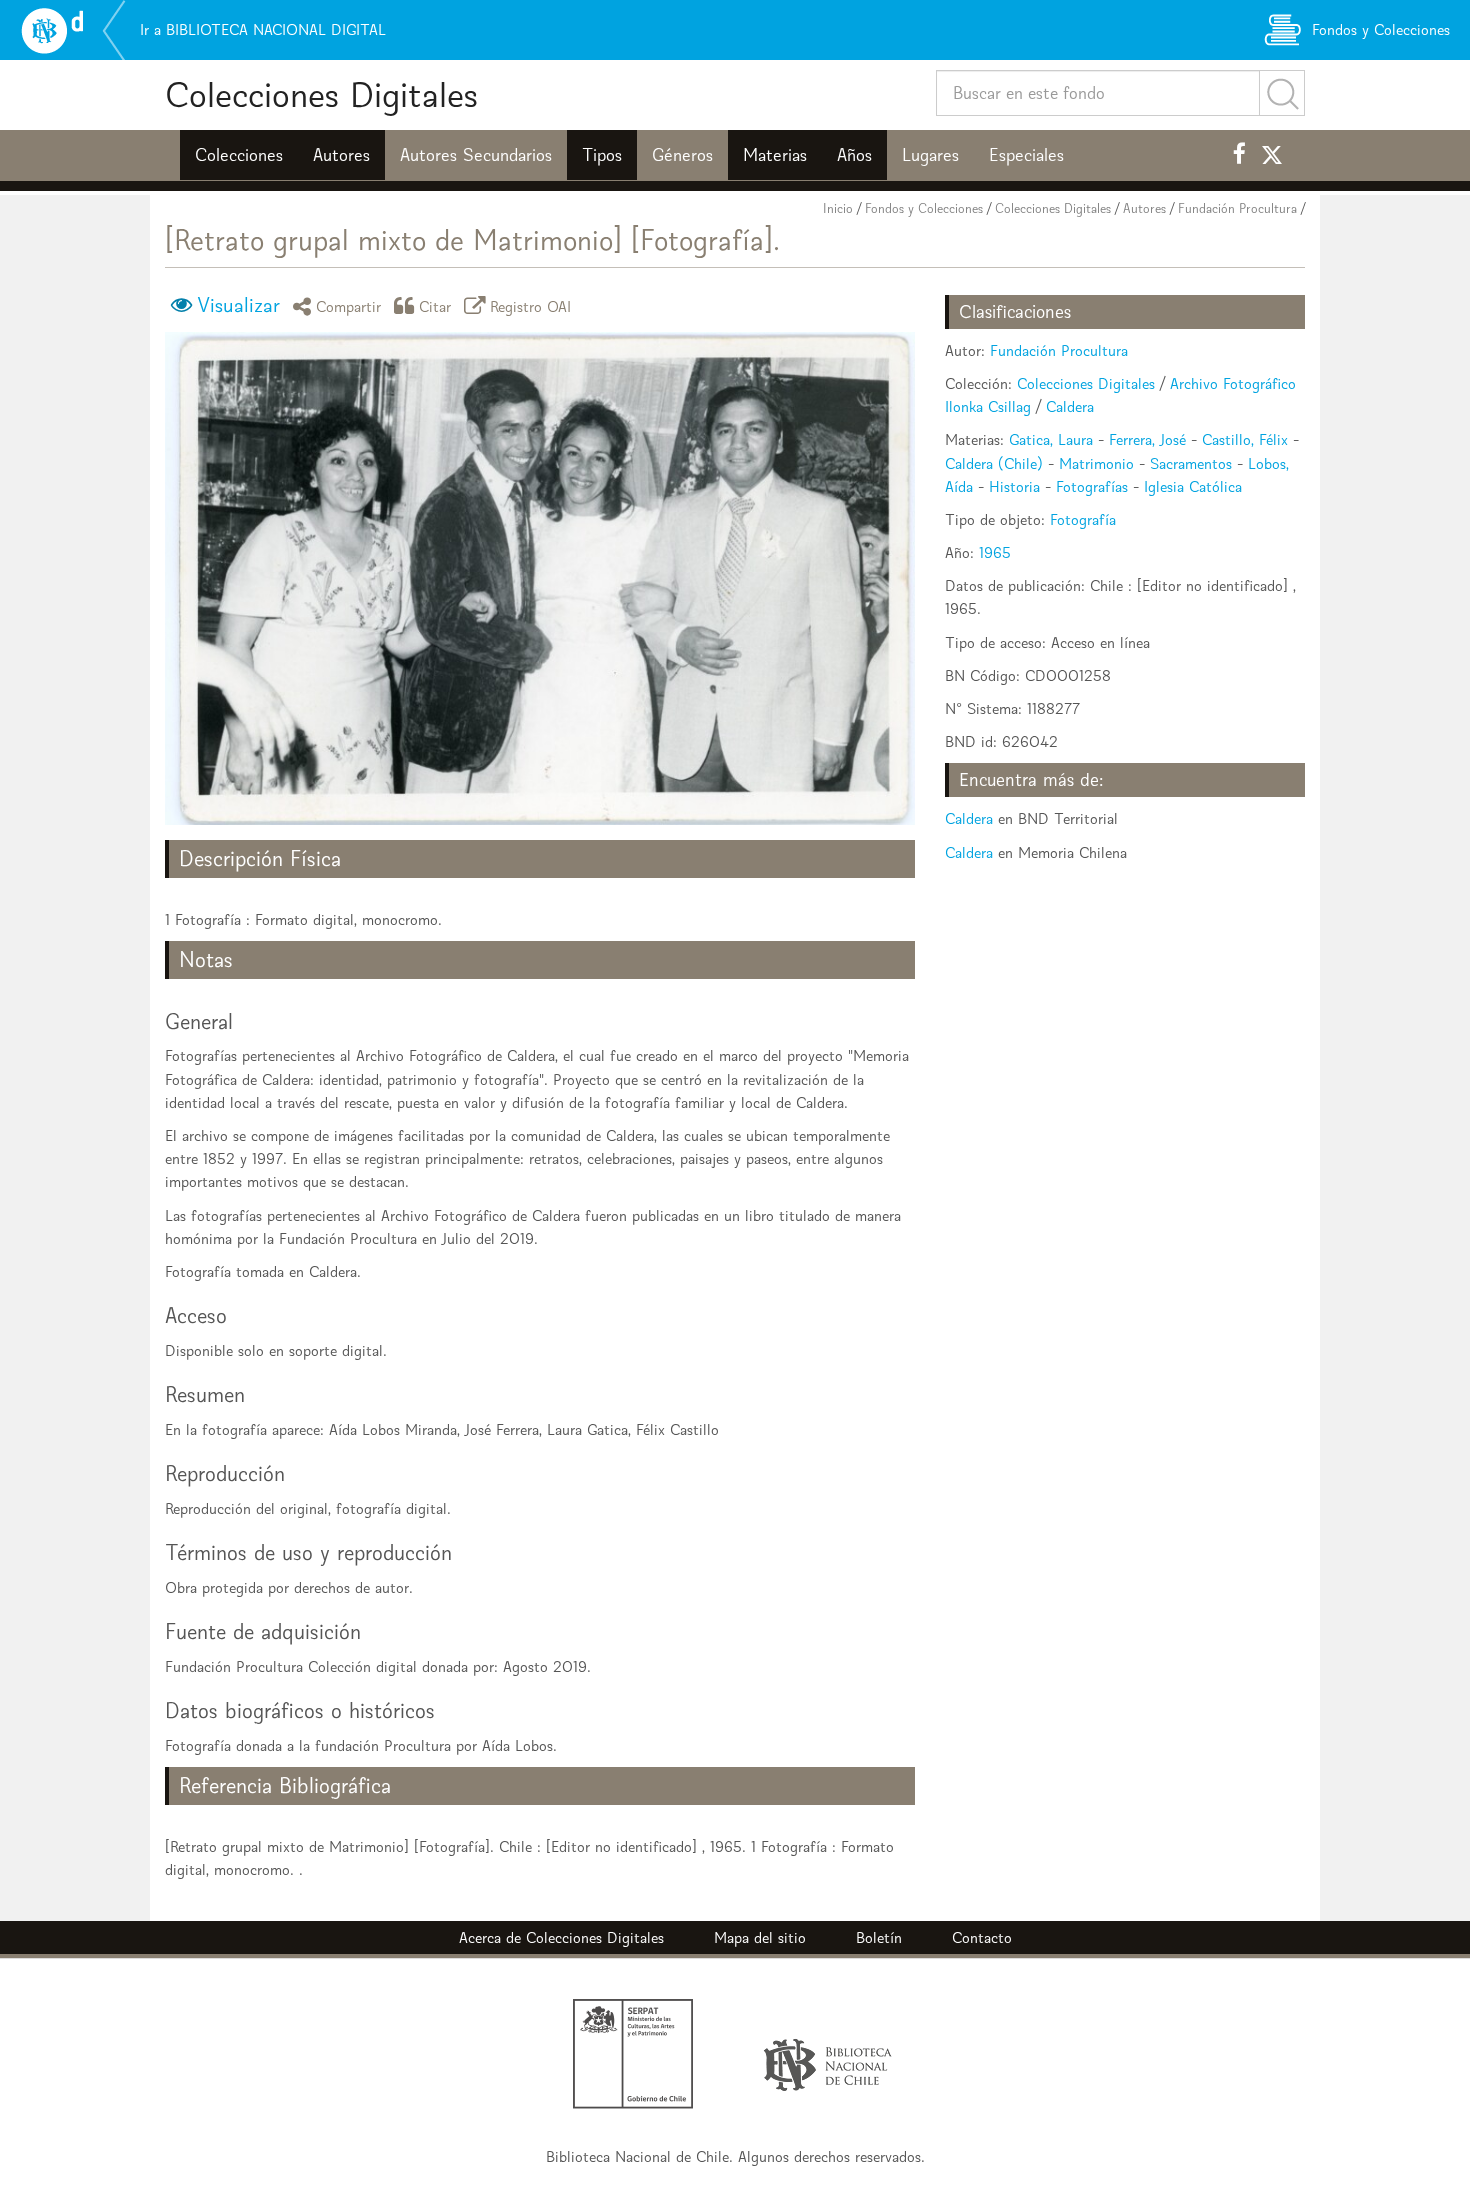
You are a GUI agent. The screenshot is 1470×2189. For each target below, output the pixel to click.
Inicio (838, 208)
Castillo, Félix (1245, 439)
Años (854, 155)
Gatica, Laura (1051, 439)
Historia (1014, 486)
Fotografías (1092, 486)
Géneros (682, 155)
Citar (435, 305)
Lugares (930, 155)
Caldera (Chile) (994, 463)
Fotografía (1083, 519)
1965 (995, 552)
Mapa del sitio (760, 1937)
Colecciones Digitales (321, 94)
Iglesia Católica (1193, 486)
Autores (341, 155)
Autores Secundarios (476, 155)
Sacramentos (1191, 463)
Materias (775, 155)
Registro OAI (531, 305)
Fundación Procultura (1237, 208)
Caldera (1070, 406)
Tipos (602, 155)
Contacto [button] (982, 1937)
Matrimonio (1096, 463)
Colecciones (239, 155)
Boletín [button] (879, 1937)
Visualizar (238, 305)
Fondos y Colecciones (924, 208)
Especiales (1026, 155)
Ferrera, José (1147, 439)
